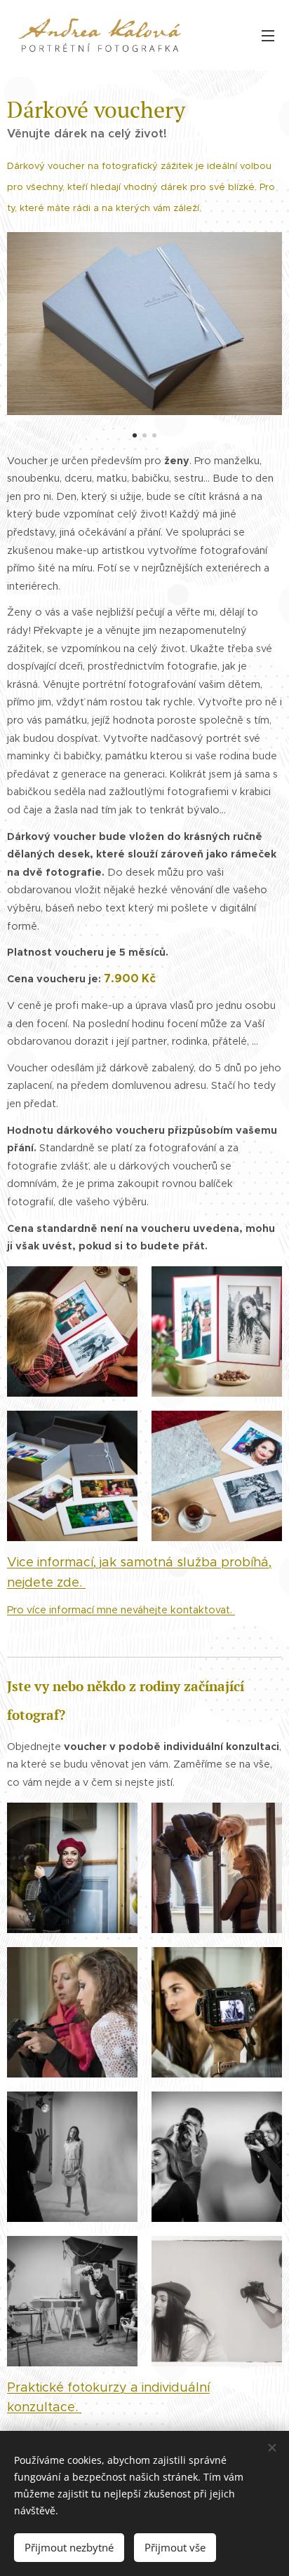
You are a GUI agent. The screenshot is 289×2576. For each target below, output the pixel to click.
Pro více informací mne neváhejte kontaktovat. (121, 1610)
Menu (268, 35)
